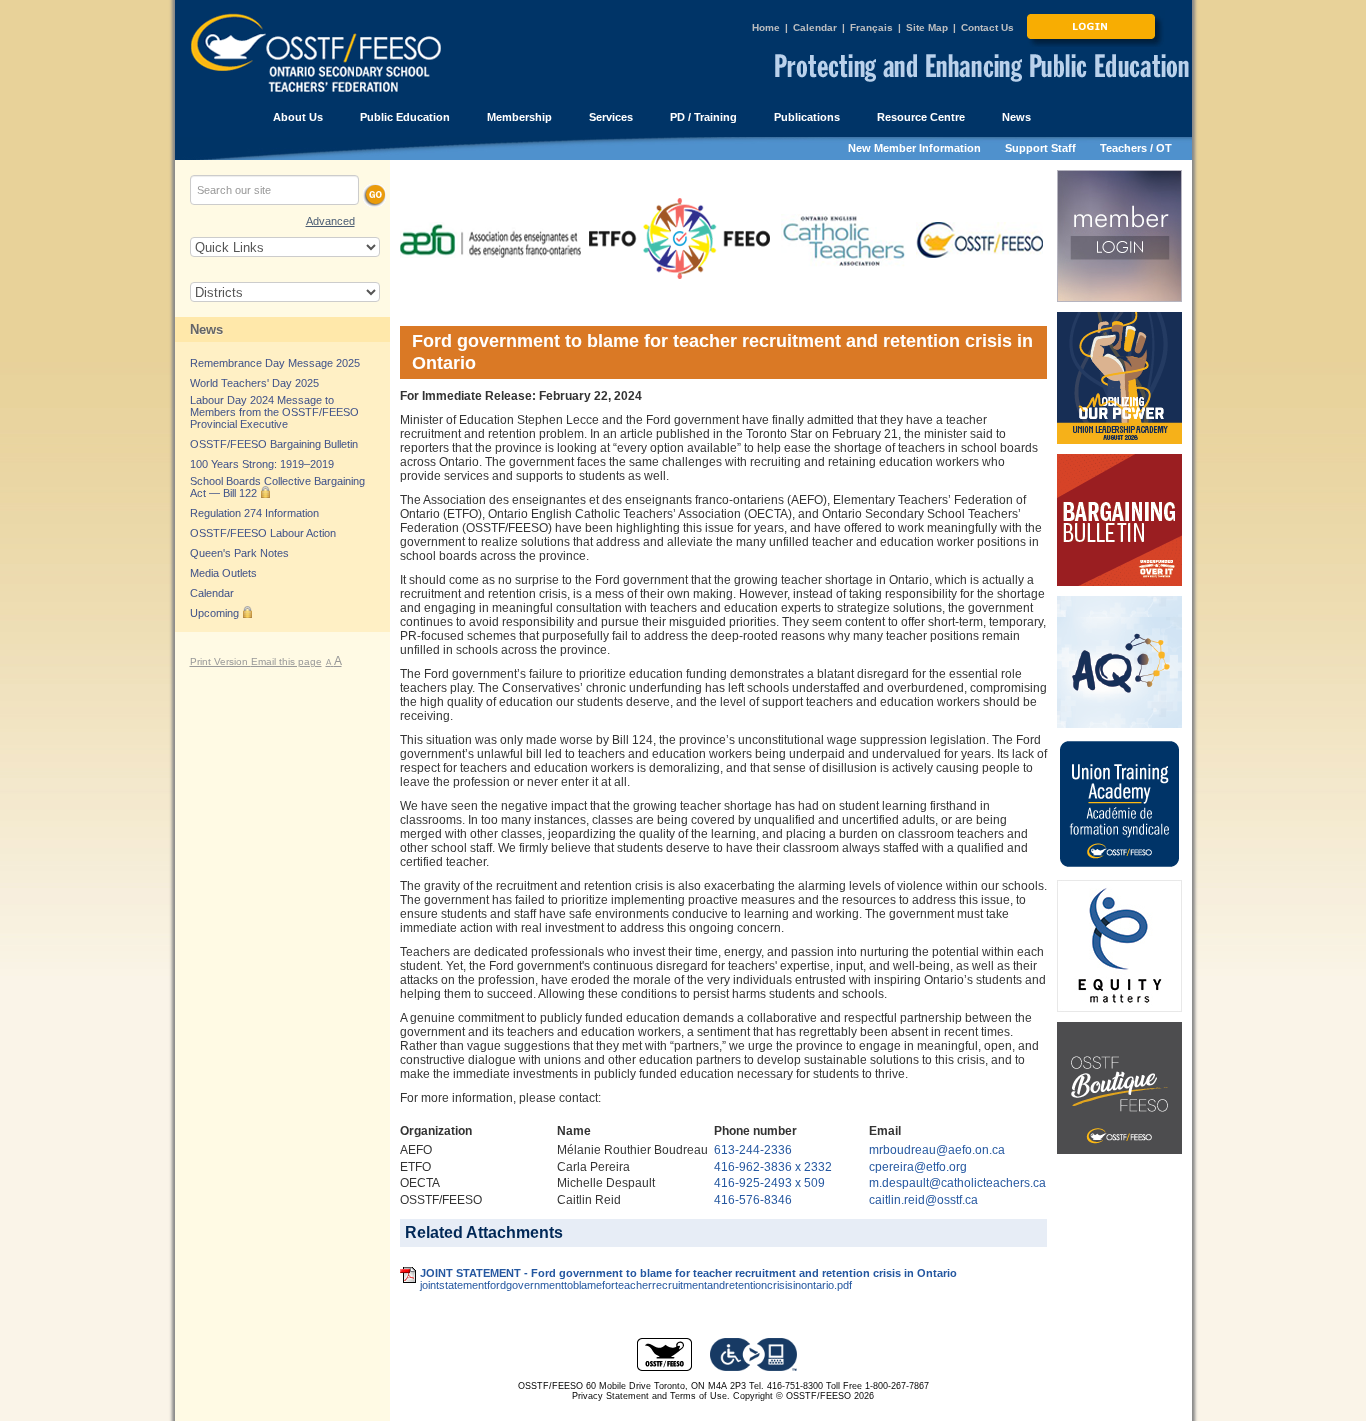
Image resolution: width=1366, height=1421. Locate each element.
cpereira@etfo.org (918, 1167)
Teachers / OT (1136, 148)
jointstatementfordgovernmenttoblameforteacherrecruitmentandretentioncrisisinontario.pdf (636, 1285)
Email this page (286, 661)
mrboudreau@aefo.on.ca (937, 1150)
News (206, 329)
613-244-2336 (753, 1150)
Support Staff (1040, 148)
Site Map (927, 27)
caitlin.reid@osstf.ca (923, 1200)
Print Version (220, 661)
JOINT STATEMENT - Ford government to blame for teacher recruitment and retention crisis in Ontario (688, 1273)
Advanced (330, 221)
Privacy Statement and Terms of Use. (651, 1396)
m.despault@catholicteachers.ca (957, 1183)
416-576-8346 (753, 1200)
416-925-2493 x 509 (769, 1183)
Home (766, 27)
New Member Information (914, 148)
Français (871, 27)
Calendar (815, 27)
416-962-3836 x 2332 (773, 1167)
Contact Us (987, 27)
